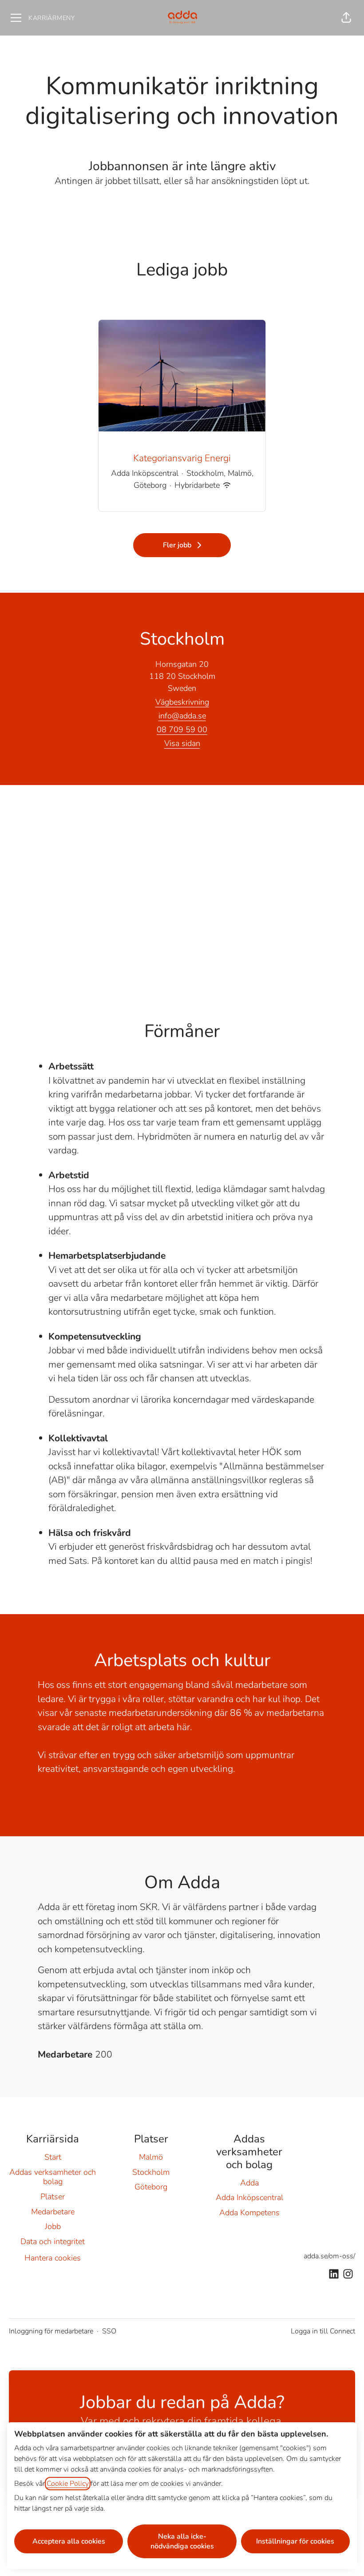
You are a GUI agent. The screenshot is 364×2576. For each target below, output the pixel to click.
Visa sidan (182, 743)
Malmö (151, 2157)
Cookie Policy (68, 2484)
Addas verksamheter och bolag (53, 2177)
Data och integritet (53, 2241)
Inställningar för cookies (295, 2541)
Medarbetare (53, 2212)
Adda (249, 2183)
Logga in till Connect (323, 2331)
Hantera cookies (53, 2258)
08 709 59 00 (182, 730)
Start (53, 2157)
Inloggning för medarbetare (51, 2331)
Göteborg (151, 2187)
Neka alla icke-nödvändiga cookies (182, 2541)
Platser (53, 2197)
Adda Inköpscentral (249, 2197)
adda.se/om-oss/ (329, 2256)
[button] (346, 18)
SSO (109, 2331)
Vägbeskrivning (182, 702)
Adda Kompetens (249, 2213)
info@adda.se (182, 716)
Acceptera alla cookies (69, 2541)
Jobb (53, 2226)
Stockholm (151, 2172)
